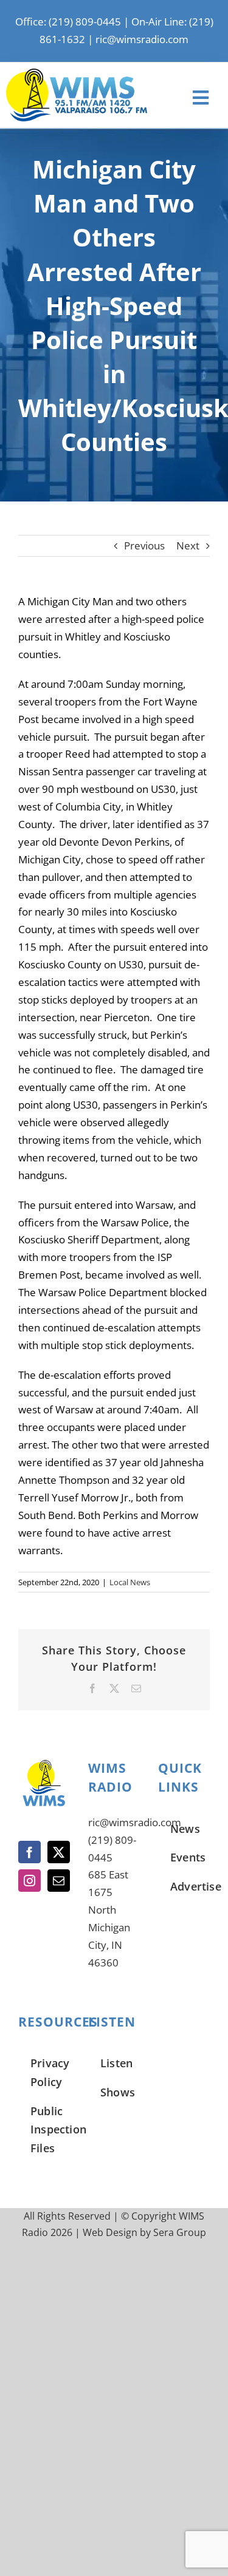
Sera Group (180, 2232)
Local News (130, 1582)
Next (188, 545)
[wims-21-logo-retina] (77, 74)
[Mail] (59, 1881)
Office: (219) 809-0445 (68, 22)
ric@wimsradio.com (142, 39)
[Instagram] (29, 1881)
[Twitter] (59, 1852)
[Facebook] (29, 1852)
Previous (144, 545)
